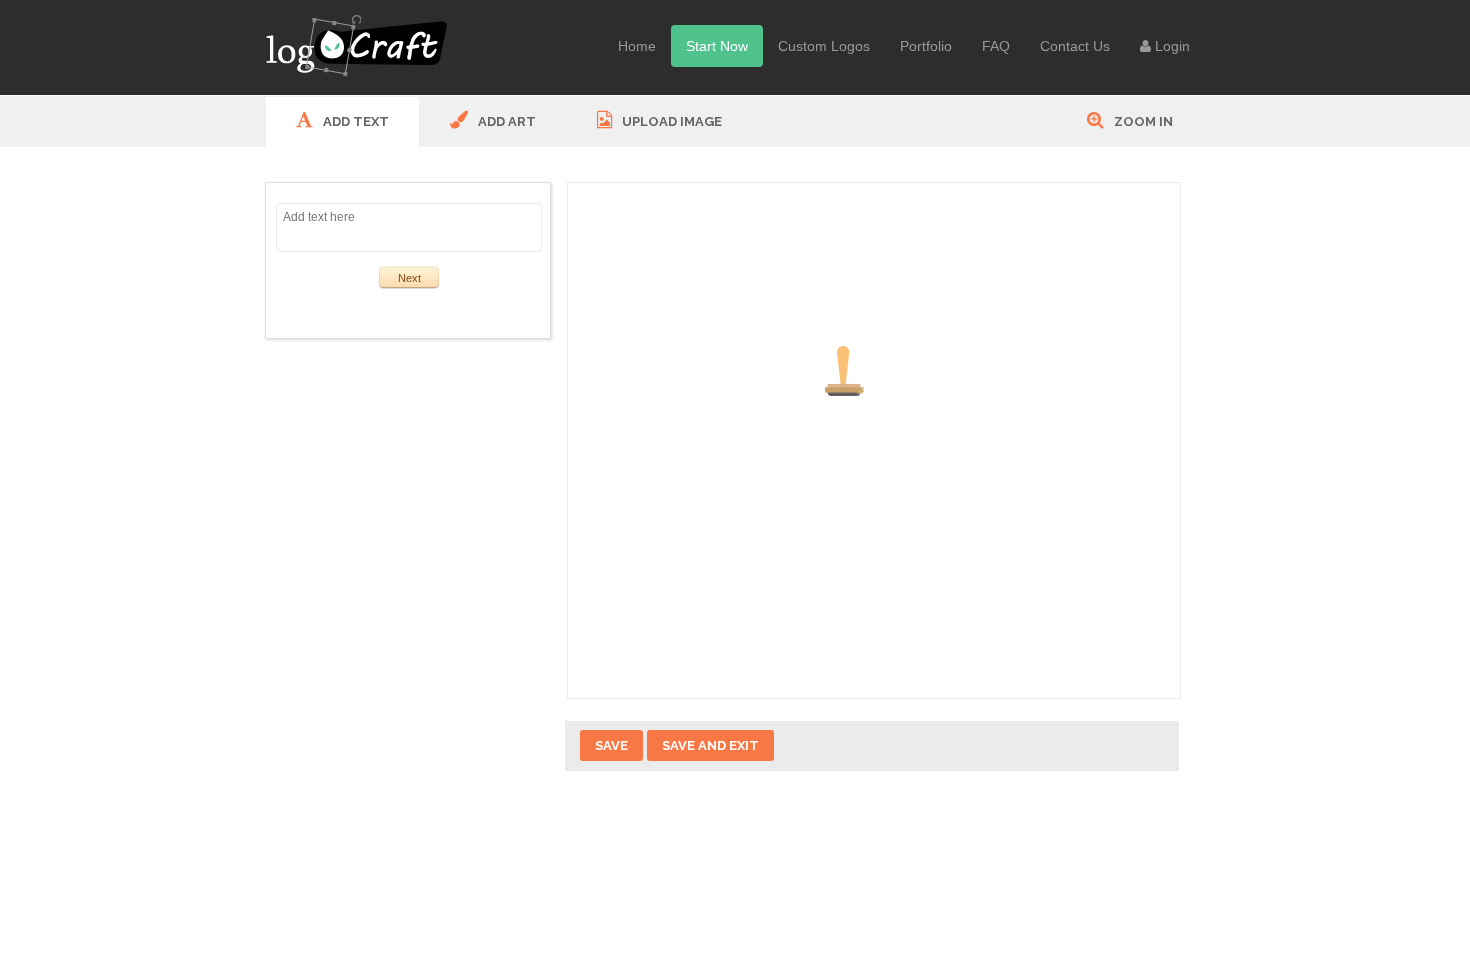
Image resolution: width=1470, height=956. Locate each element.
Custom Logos (824, 46)
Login (1170, 46)
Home (637, 46)
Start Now (717, 46)
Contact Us (1075, 46)
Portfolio (926, 46)
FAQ (996, 46)
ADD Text (354, 121)
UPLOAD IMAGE (670, 121)
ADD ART (505, 121)
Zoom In (1142, 121)
